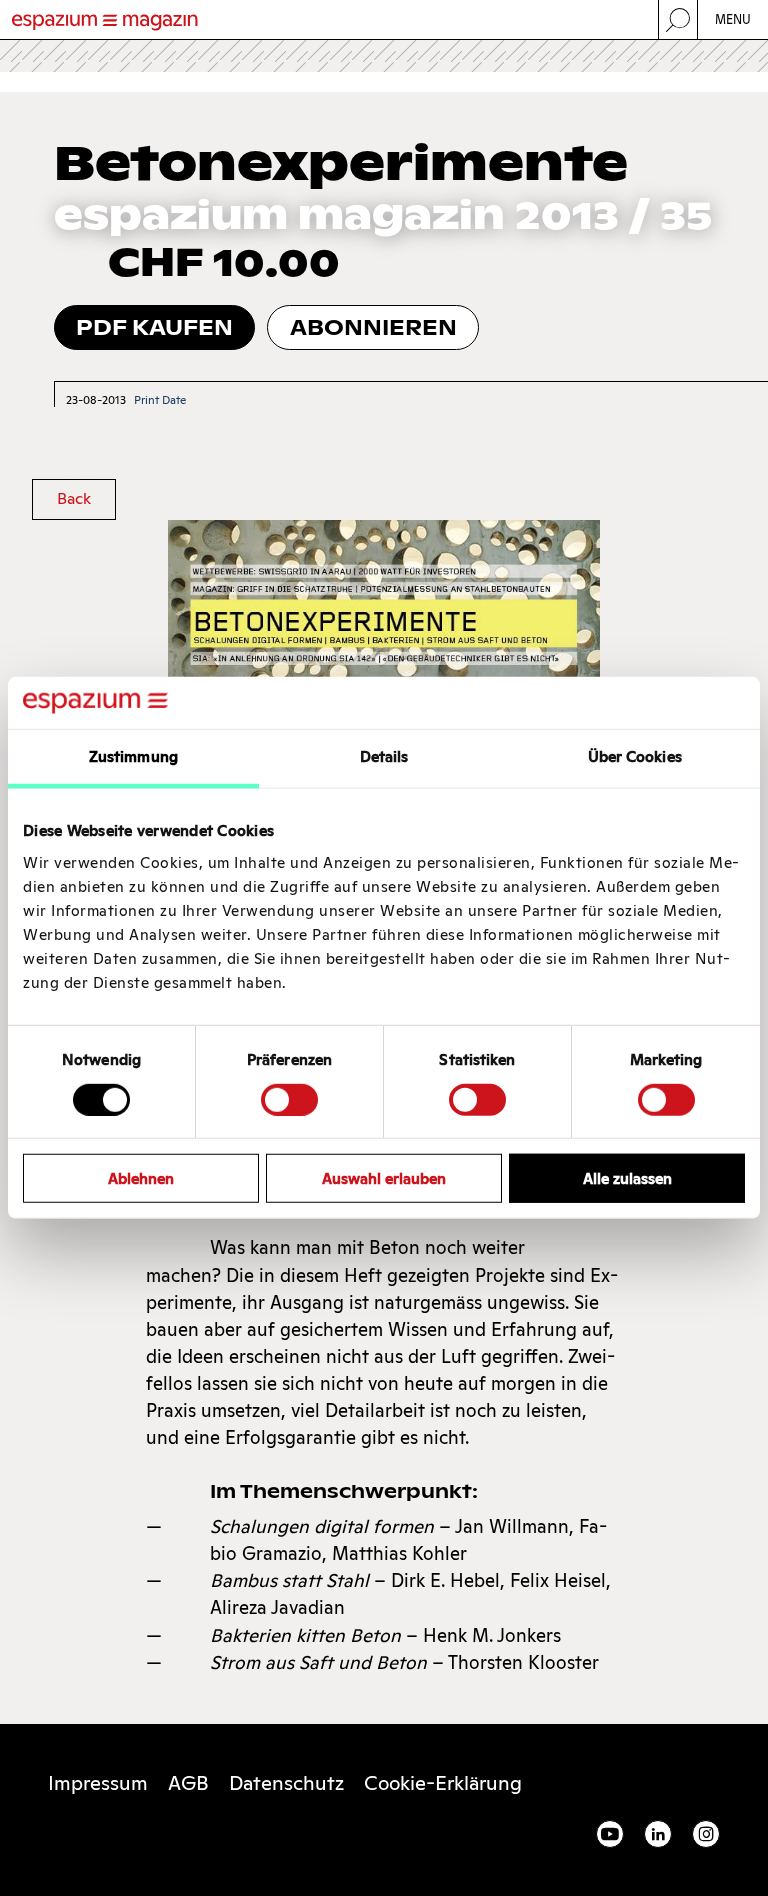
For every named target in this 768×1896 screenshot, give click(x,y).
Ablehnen (141, 1178)
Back (74, 498)
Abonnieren (373, 327)
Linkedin (658, 1834)
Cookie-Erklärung (443, 1783)
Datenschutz (286, 1783)
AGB (188, 1783)
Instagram (706, 1834)
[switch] (289, 1099)
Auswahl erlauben (384, 1178)
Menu (733, 19)
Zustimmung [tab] (133, 756)
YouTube (610, 1834)
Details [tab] (384, 756)
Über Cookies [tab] (635, 756)
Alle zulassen (627, 1178)
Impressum (98, 1783)
